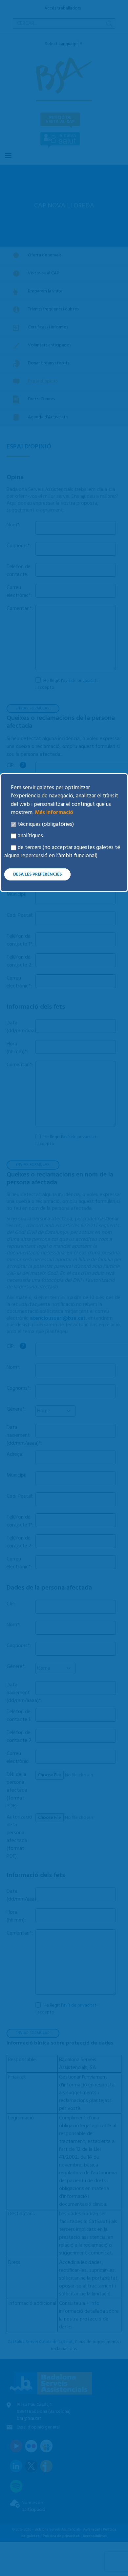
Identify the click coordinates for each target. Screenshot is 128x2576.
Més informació (53, 813)
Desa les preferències (37, 874)
